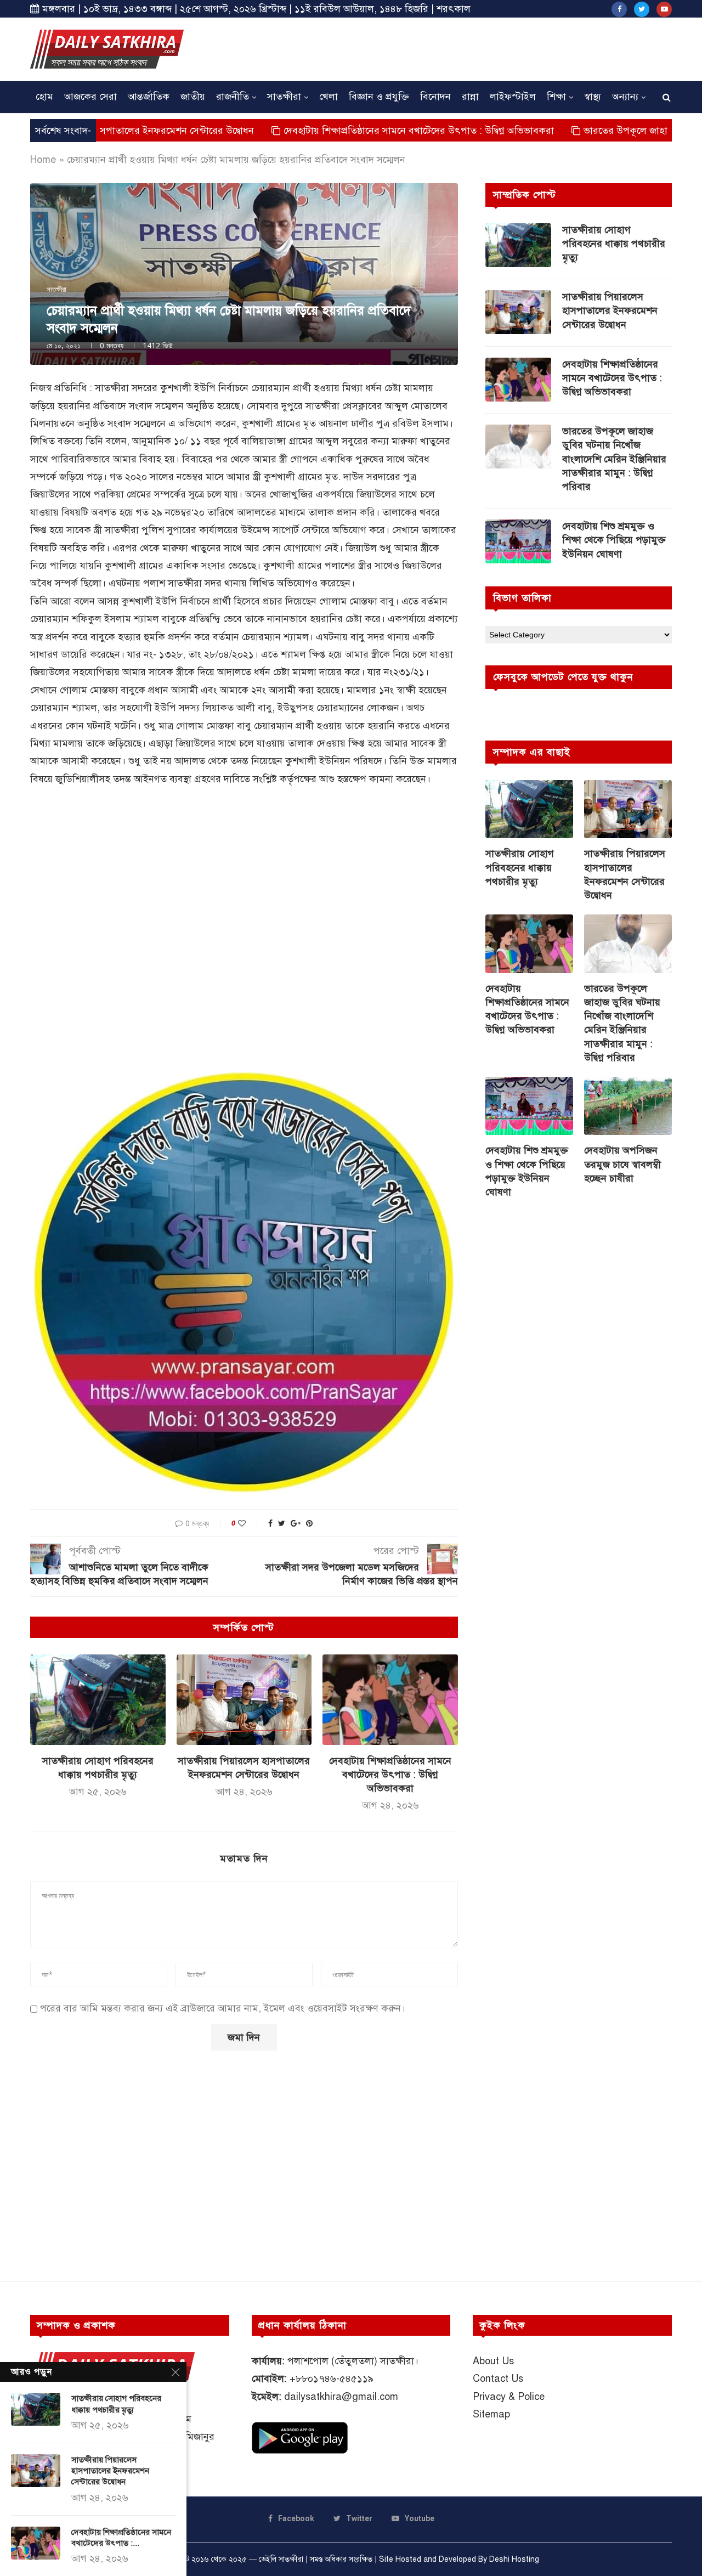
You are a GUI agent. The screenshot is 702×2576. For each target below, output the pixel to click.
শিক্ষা (556, 97)
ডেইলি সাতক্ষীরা (281, 2559)
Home (43, 160)
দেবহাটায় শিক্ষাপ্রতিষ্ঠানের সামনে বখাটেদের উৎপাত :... (121, 2538)
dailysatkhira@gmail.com (341, 2397)
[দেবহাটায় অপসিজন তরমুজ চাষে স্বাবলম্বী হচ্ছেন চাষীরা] (628, 1106)
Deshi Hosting (514, 2559)
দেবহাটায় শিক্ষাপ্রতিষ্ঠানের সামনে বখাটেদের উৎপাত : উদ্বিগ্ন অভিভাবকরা (329, 131)
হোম (44, 97)
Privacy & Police (509, 2397)
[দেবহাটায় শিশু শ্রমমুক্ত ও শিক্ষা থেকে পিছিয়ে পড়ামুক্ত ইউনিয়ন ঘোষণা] (518, 541)
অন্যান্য (625, 97)
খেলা (329, 97)
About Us (493, 2361)
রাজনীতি (233, 97)
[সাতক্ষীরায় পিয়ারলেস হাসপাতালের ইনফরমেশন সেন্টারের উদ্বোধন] (244, 1699)
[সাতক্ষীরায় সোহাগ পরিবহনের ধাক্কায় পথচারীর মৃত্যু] (98, 1699)
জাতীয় (193, 97)
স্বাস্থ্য (593, 97)
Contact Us (498, 2379)
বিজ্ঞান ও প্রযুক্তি (379, 97)
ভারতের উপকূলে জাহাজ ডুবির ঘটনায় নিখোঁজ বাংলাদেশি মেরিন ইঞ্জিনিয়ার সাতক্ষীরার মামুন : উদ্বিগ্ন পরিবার (614, 459)
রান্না (470, 97)
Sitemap (491, 2414)
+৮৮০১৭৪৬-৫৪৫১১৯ (332, 2379)
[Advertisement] (472, 48)
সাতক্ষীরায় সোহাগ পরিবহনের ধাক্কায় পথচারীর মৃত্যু (614, 244)
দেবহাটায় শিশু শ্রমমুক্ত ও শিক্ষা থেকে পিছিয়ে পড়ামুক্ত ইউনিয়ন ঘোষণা (614, 540)
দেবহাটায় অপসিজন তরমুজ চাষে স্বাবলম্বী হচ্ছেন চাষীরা (622, 1164)
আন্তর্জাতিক (149, 97)
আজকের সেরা (90, 97)
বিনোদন (435, 97)
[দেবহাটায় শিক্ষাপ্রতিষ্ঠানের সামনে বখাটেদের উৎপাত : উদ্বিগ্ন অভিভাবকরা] (390, 1699)
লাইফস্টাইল (513, 97)
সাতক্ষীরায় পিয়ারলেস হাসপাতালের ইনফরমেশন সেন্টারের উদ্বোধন (610, 310)
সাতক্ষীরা (284, 97)
